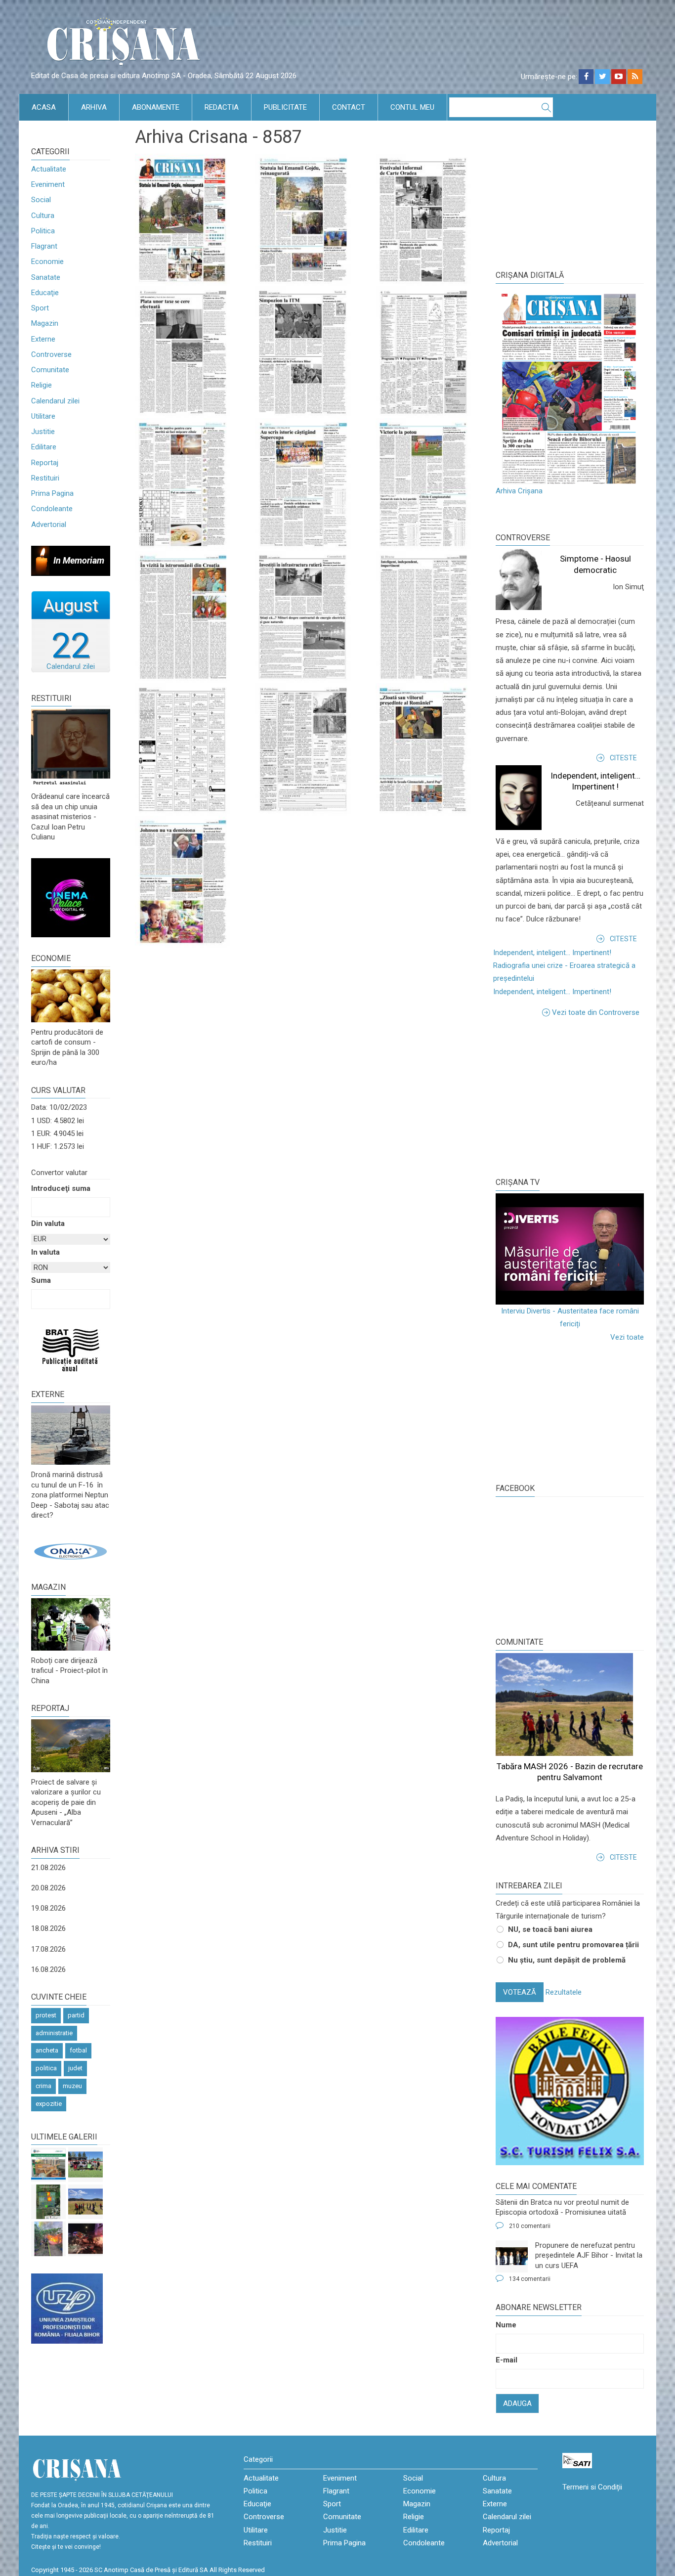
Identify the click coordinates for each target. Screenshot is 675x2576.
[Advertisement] (570, 1095)
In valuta (45, 1252)
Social (41, 200)
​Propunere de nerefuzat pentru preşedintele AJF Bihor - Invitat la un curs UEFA (589, 2255)
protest (46, 2015)
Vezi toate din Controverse (596, 1012)
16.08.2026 (48, 1969)
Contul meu (412, 107)
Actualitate (49, 169)
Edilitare (44, 447)
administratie (54, 2033)
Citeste (623, 758)
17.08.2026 (48, 1949)
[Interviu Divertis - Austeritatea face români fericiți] (570, 1249)
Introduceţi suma (61, 1188)
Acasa (44, 107)
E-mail (506, 2360)
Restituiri (45, 478)
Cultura (43, 216)
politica (46, 2068)
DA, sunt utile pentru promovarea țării (573, 1945)
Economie (47, 262)
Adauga (517, 2403)
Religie (42, 385)
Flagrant (44, 246)
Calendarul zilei (55, 401)
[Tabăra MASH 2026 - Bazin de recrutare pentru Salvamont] (85, 2202)
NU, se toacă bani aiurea (550, 1929)
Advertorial (49, 524)
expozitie (49, 2104)
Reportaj (45, 463)
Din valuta (48, 1223)
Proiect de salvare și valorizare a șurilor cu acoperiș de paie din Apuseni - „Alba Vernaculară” (66, 1802)
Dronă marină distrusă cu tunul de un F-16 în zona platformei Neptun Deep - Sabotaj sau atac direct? (70, 1495)
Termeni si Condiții (592, 2487)
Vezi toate (627, 1337)
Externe (43, 339)
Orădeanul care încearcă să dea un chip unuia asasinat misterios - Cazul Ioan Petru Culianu (70, 817)
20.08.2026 (48, 1888)
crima (43, 2086)
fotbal (78, 2050)
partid (76, 2015)
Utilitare (43, 416)
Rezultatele (564, 1992)
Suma (41, 1280)
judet (75, 2068)
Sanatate (46, 277)
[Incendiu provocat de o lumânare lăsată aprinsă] (48, 2239)
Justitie (43, 432)
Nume (506, 2325)
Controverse (51, 354)
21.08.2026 (48, 1868)
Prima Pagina (52, 493)
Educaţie (45, 293)
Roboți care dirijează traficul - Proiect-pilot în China (69, 1671)
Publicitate (285, 107)
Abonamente (156, 107)
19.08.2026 (48, 1908)
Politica (43, 231)
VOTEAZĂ (520, 1992)
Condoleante (52, 509)
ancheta (47, 2050)
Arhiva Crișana (519, 491)
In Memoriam (79, 560)
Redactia (222, 107)
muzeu (72, 2086)
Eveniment (48, 184)
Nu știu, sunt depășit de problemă (567, 1960)
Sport (40, 308)
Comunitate (50, 370)
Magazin (45, 323)
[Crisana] (125, 44)
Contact (349, 107)
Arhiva (94, 107)
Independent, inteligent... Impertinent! (552, 953)
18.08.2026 (48, 1928)
